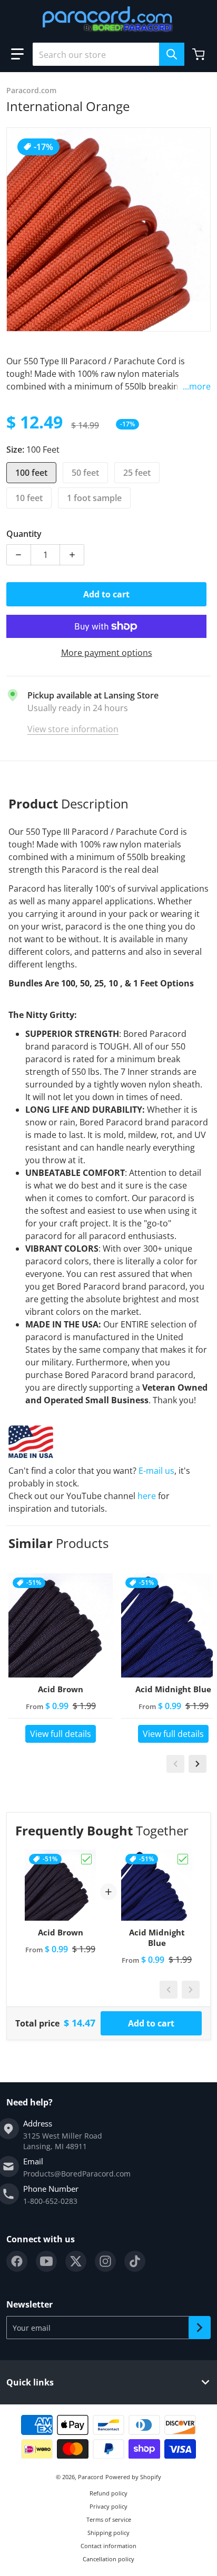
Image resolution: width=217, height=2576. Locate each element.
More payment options (107, 653)
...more (197, 386)
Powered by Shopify (133, 2477)
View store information (73, 729)
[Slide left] (175, 1764)
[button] (17, 54)
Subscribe (200, 2328)
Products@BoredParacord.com (77, 2174)
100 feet (31, 473)
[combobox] (108, 54)
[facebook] (17, 2261)
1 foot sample (94, 498)
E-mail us (156, 1471)
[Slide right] (198, 1764)
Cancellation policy (108, 2559)
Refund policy (108, 2493)
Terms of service (109, 2519)
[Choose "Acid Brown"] (86, 1859)
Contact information (108, 2546)
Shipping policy (108, 2533)
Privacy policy (108, 2506)
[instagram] (105, 2261)
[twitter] (76, 2261)
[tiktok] (135, 2261)
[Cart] (200, 54)
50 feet (85, 473)
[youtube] (46, 2261)
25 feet (137, 473)
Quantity (24, 534)
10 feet (29, 498)
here (147, 1496)
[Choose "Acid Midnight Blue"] (183, 1859)
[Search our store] (172, 54)
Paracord (91, 2477)
